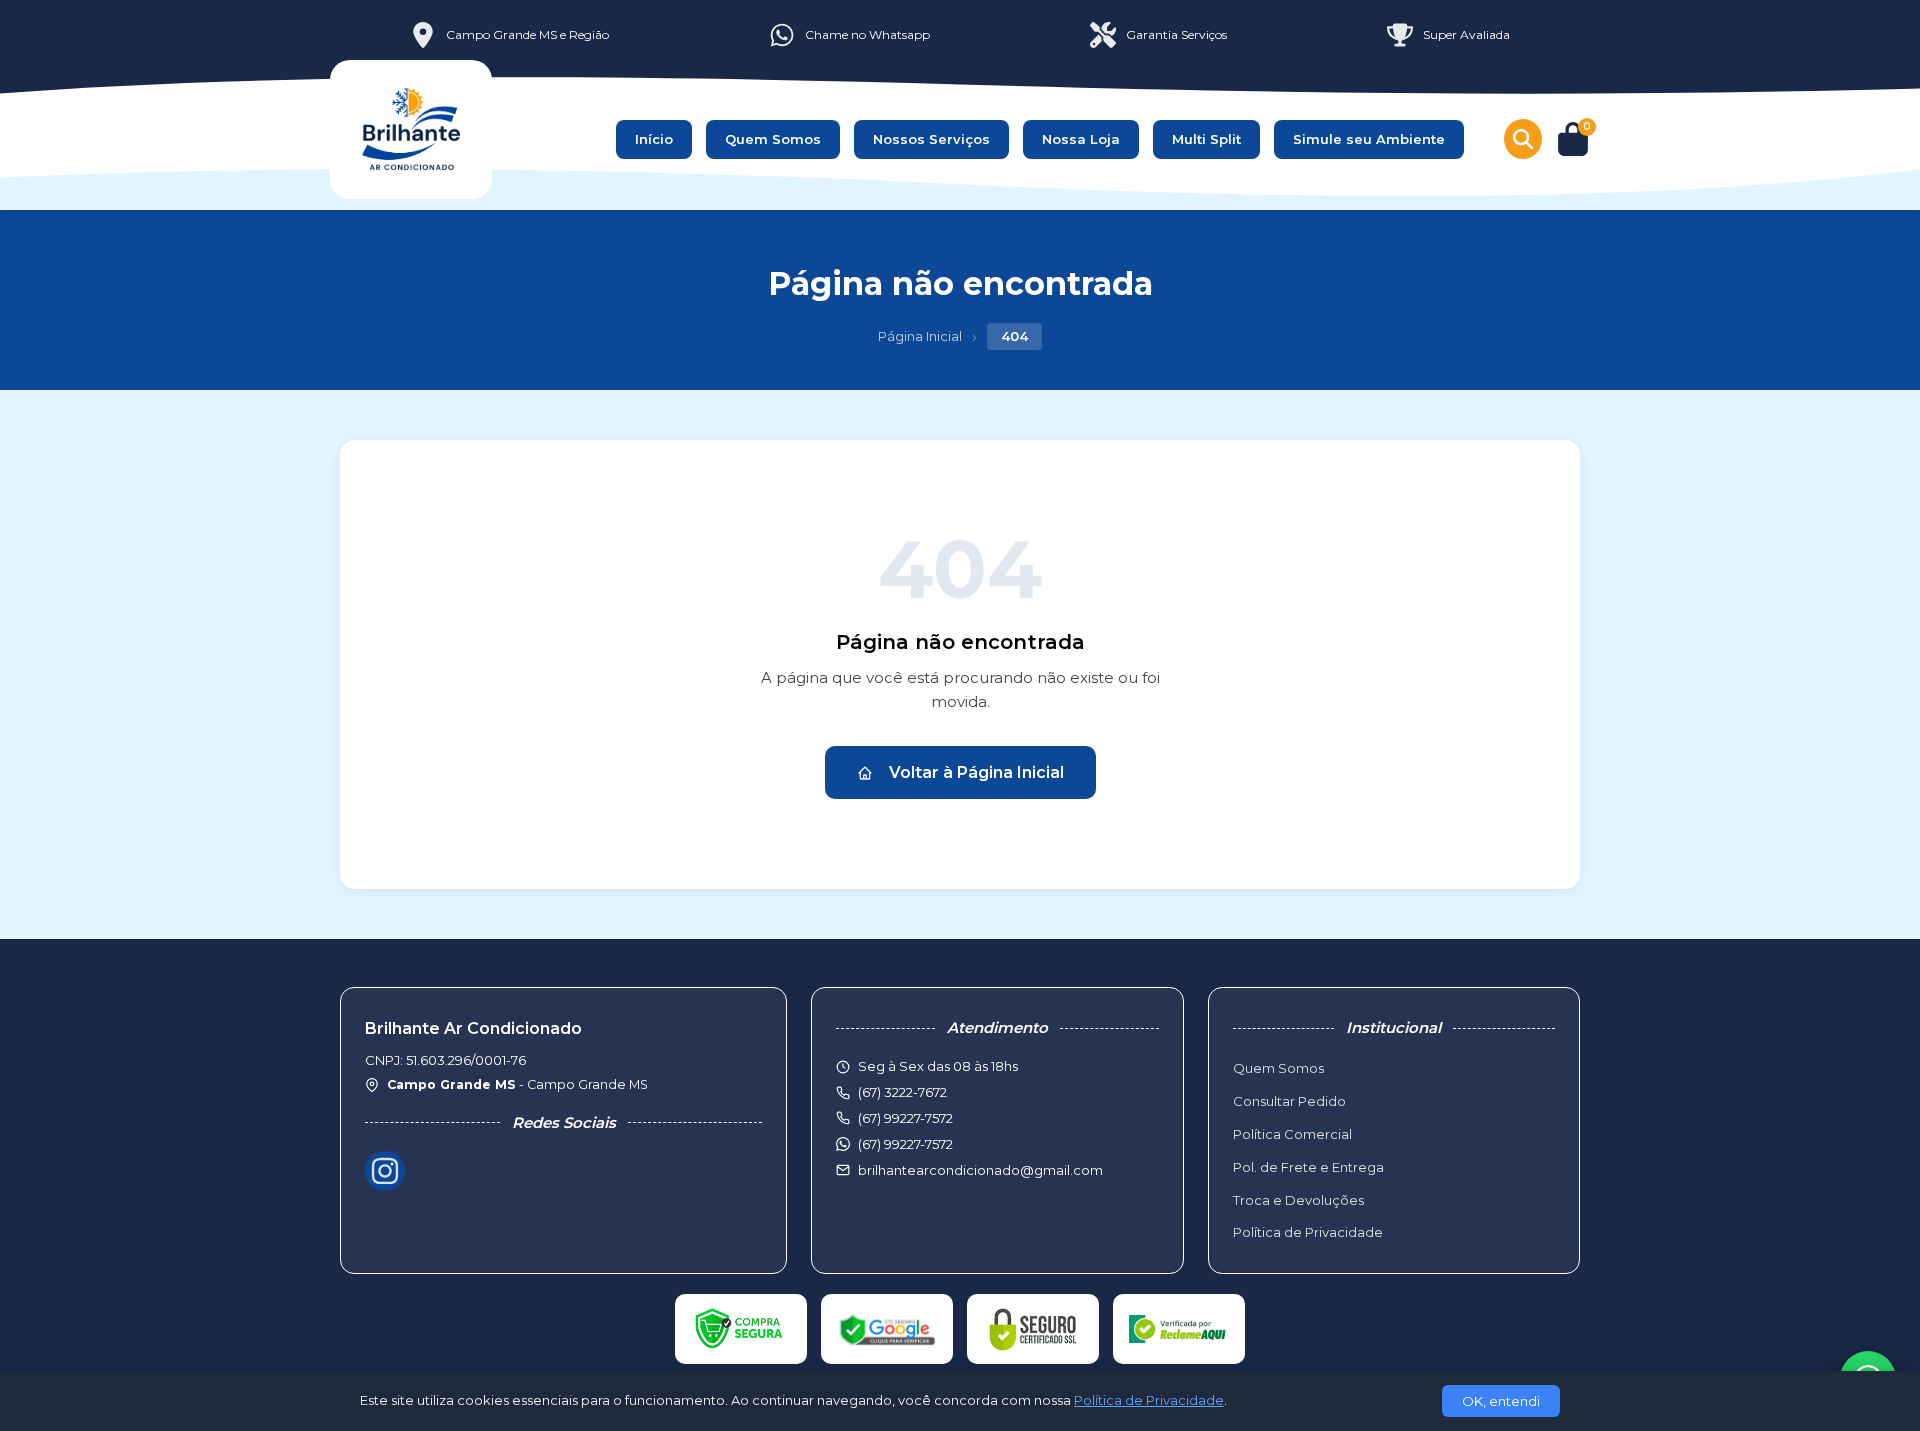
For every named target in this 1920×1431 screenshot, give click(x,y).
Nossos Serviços (931, 139)
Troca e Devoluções (1298, 1200)
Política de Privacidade (1308, 1232)
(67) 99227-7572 (905, 1144)
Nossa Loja (1081, 139)
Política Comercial (1292, 1134)
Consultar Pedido (1289, 1101)
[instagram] (385, 1171)
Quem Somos (773, 139)
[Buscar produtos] (1523, 139)
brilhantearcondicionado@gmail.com (980, 1170)
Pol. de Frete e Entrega (1308, 1167)
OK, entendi (1501, 1401)
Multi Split (1206, 139)
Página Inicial (920, 336)
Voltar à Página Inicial (976, 772)
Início (654, 139)
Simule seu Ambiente (1369, 139)
